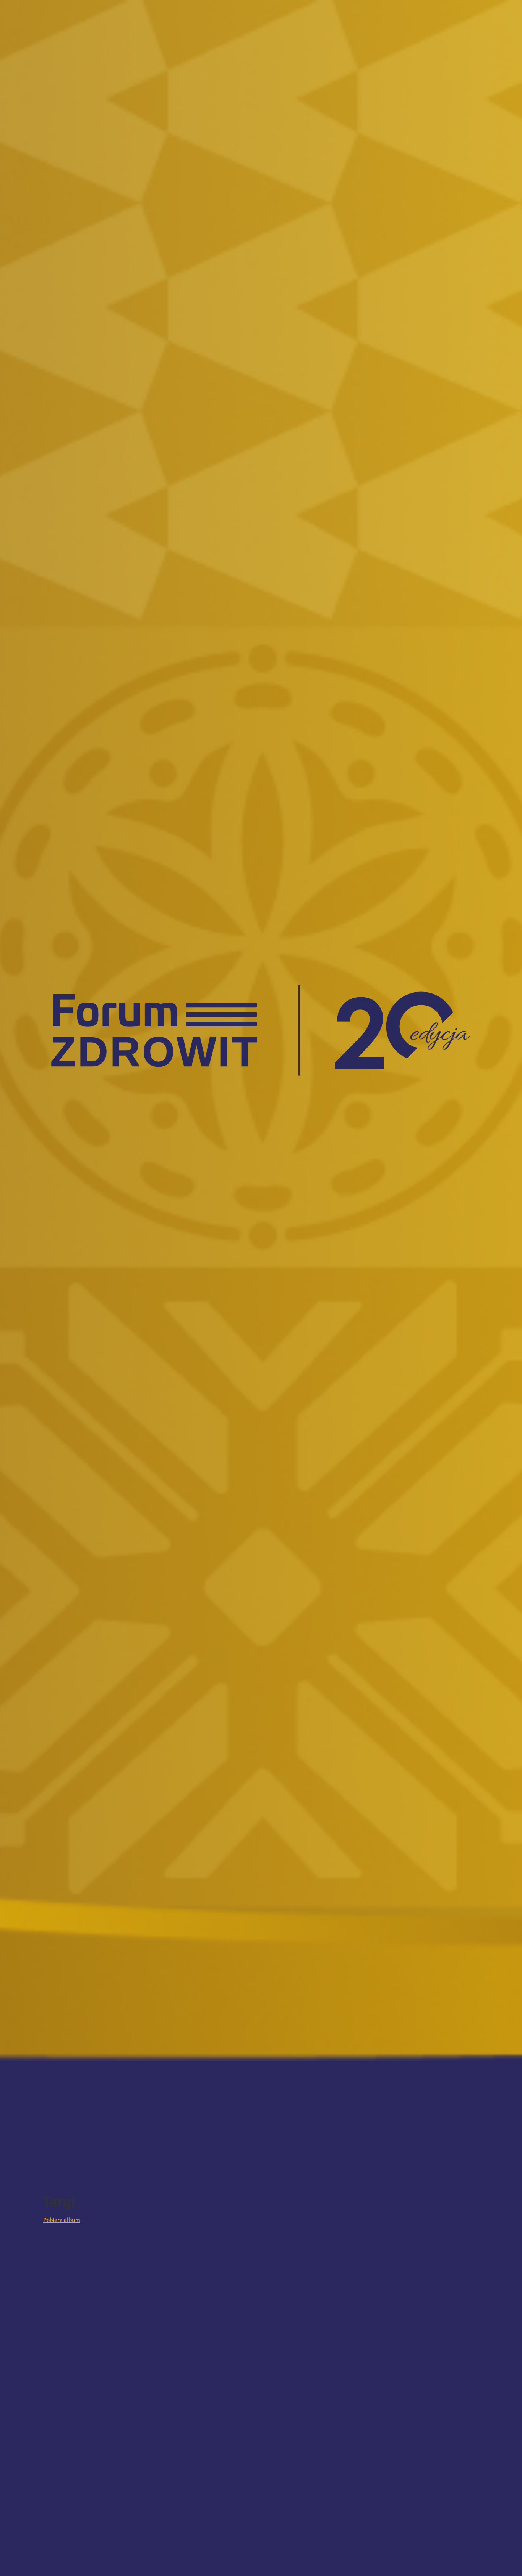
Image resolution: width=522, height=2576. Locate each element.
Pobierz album (62, 2220)
